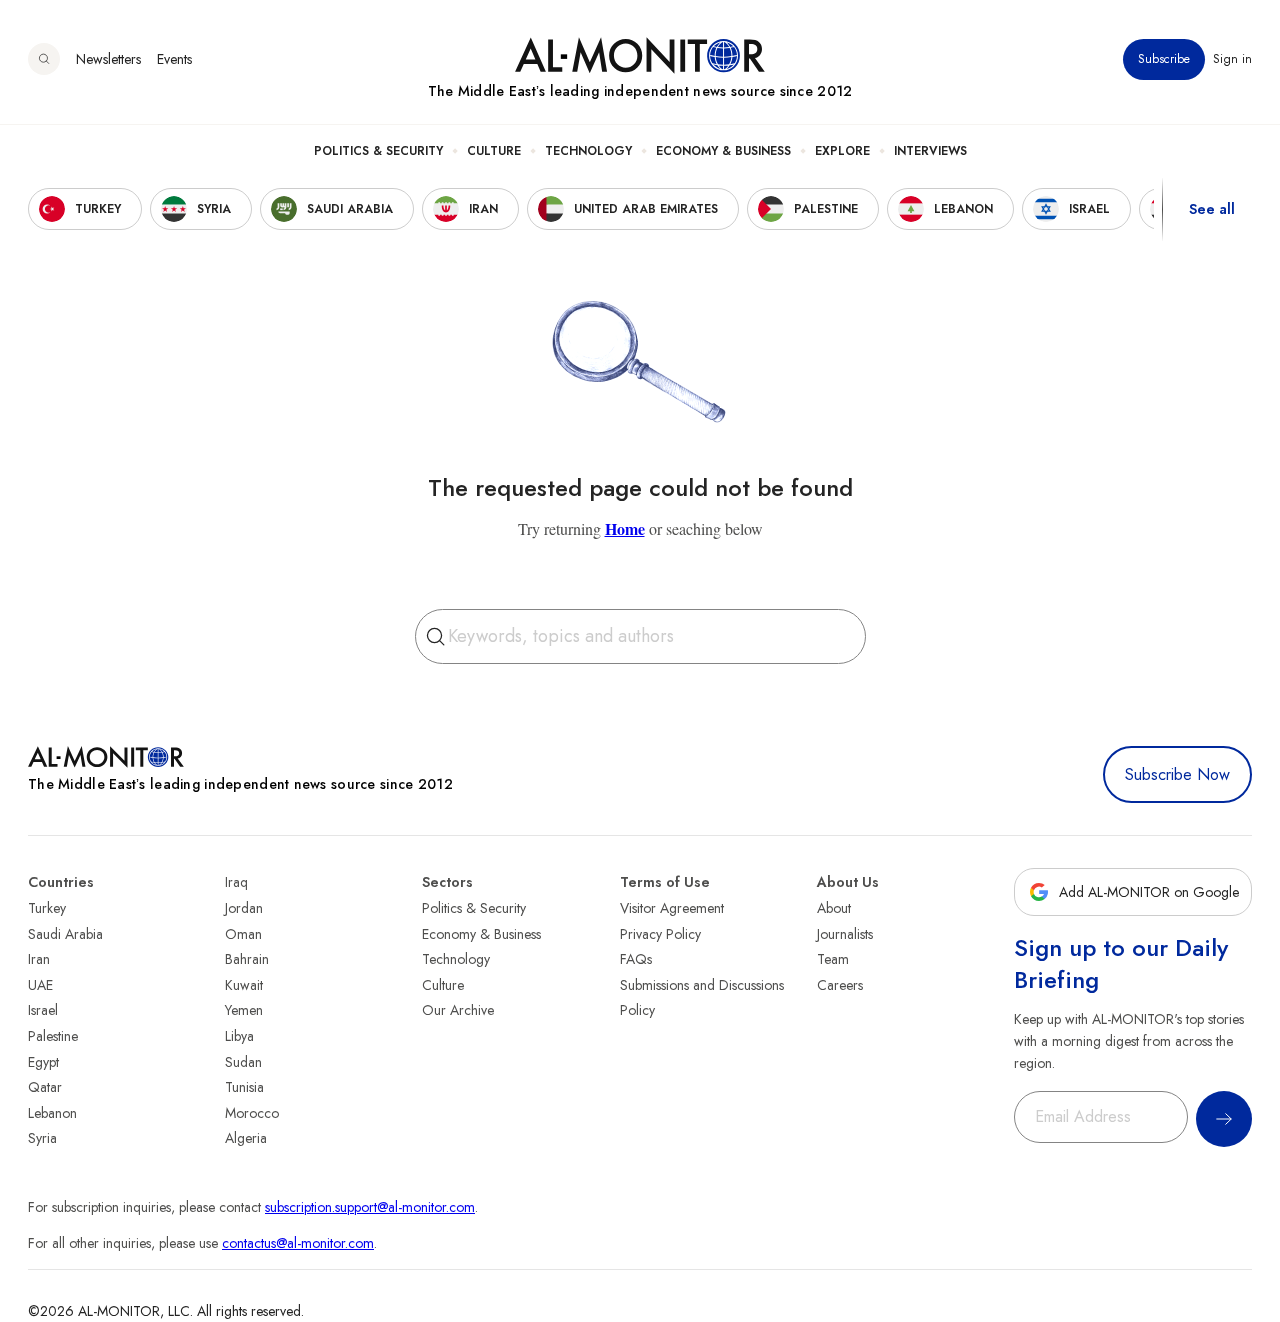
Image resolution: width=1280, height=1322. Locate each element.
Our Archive (458, 1010)
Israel (43, 1010)
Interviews (930, 151)
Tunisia (244, 1087)
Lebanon (52, 1113)
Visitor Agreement (672, 908)
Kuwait (244, 985)
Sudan (243, 1062)
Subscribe (1164, 59)
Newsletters (108, 59)
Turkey (47, 908)
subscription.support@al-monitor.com (370, 1207)
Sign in (1232, 59)
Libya (239, 1036)
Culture (494, 151)
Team (833, 959)
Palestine (53, 1036)
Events (174, 59)
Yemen (244, 1010)
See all (1212, 209)
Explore (842, 151)
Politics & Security (378, 151)
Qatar (45, 1087)
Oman (243, 934)
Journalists (845, 934)
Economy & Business (723, 151)
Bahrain (247, 959)
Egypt (43, 1062)
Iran (39, 959)
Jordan (244, 908)
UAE (40, 985)
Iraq (236, 882)
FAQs (636, 959)
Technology (588, 151)
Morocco (252, 1113)
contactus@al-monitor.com (298, 1243)
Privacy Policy (660, 934)
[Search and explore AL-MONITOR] (44, 59)
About (834, 908)
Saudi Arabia (65, 934)
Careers (840, 985)
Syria (42, 1138)
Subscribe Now (1177, 774)
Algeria (246, 1138)
